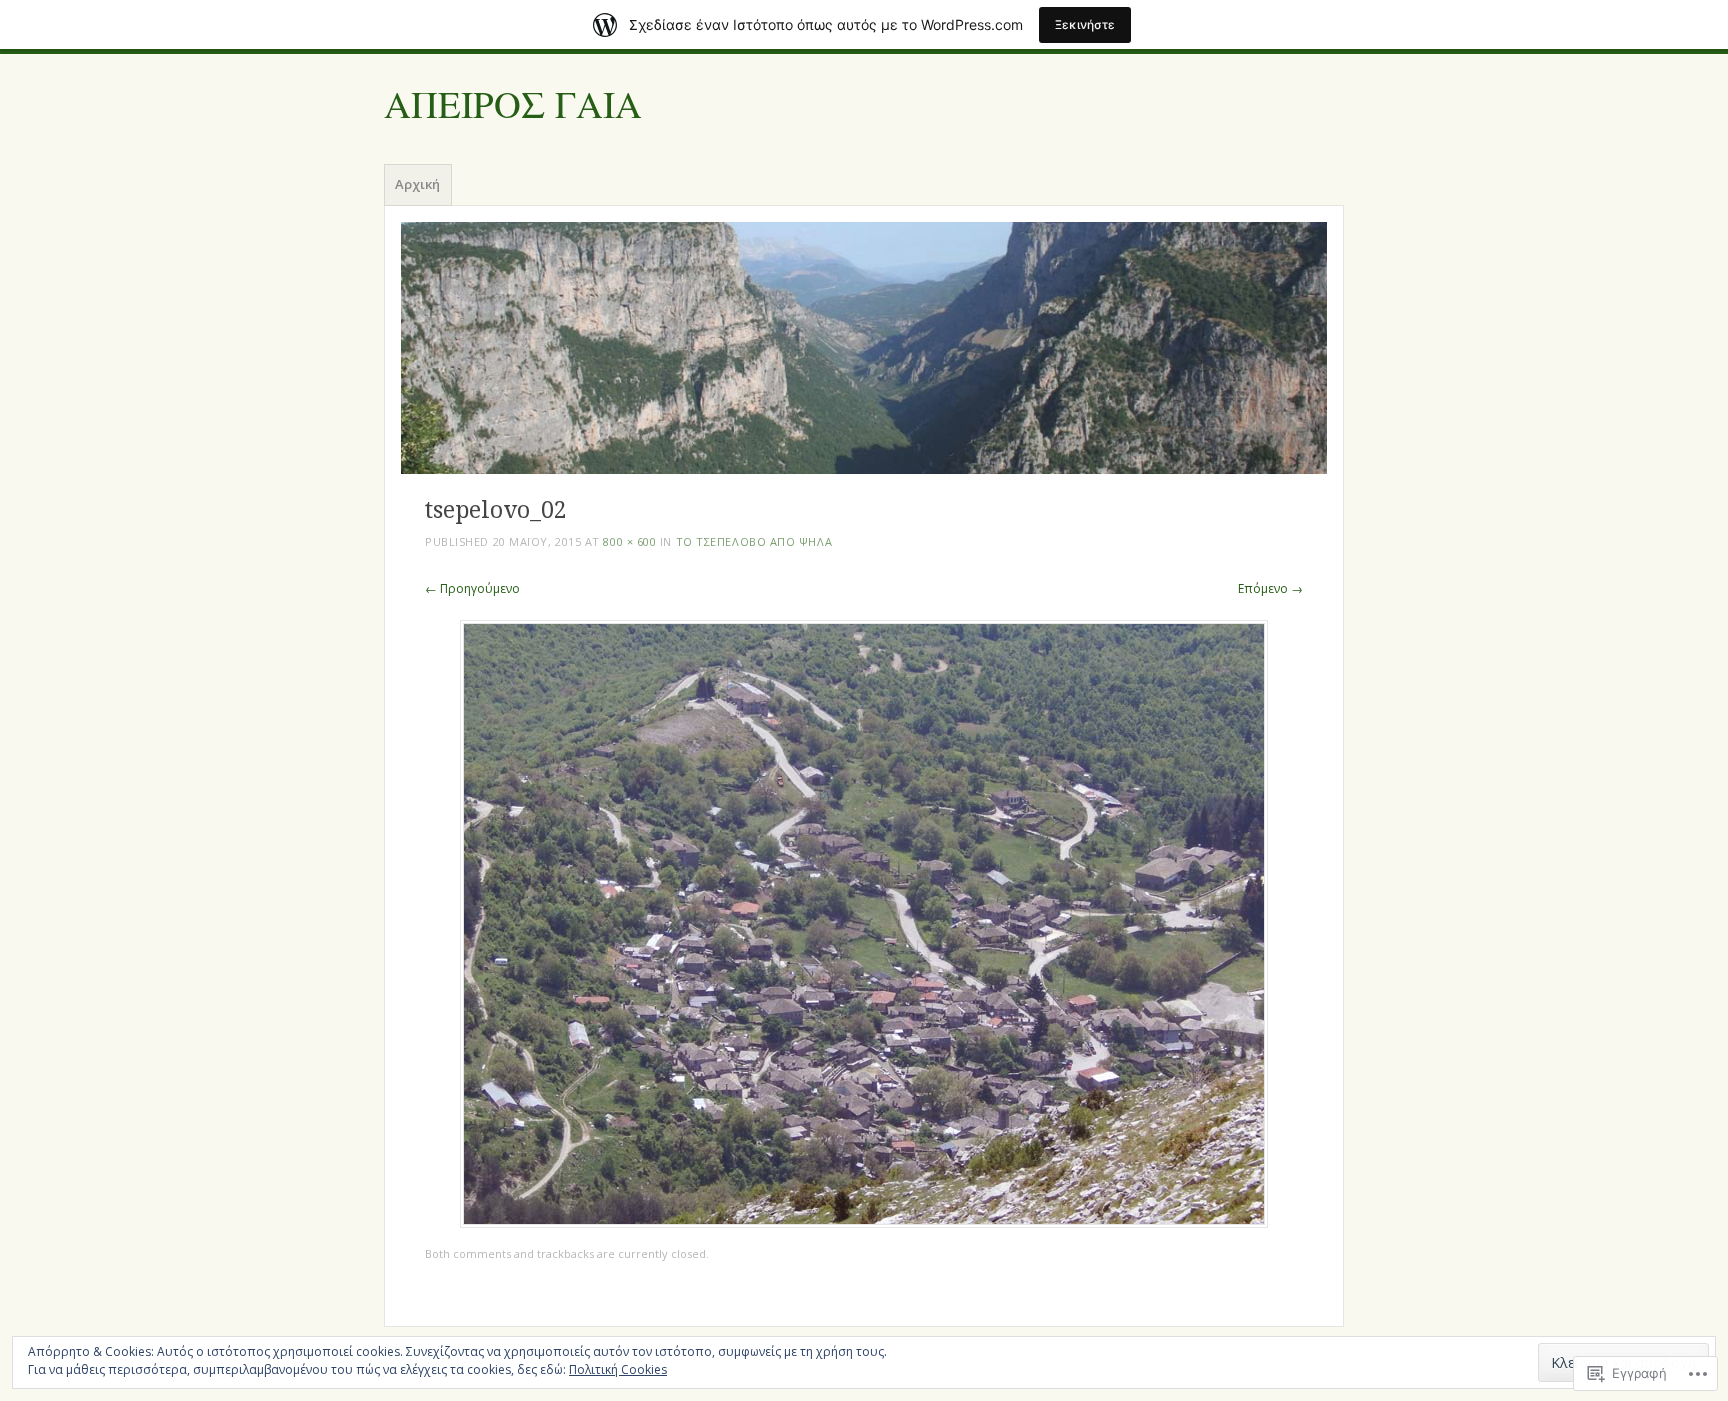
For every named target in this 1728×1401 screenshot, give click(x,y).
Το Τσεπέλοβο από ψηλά (754, 541)
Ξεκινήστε (1085, 24)
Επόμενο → (1270, 588)
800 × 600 (629, 541)
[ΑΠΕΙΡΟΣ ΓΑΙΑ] (864, 348)
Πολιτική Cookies (618, 1369)
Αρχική (417, 184)
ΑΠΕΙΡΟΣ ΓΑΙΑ (513, 105)
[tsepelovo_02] (864, 1222)
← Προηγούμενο (472, 588)
